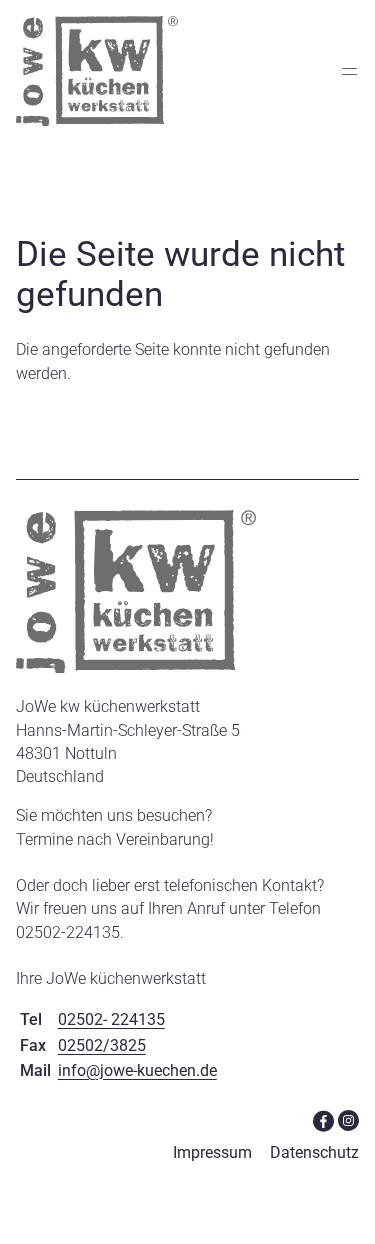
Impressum (212, 1152)
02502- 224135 (111, 1019)
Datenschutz (314, 1152)
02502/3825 (102, 1045)
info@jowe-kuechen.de (137, 1070)
